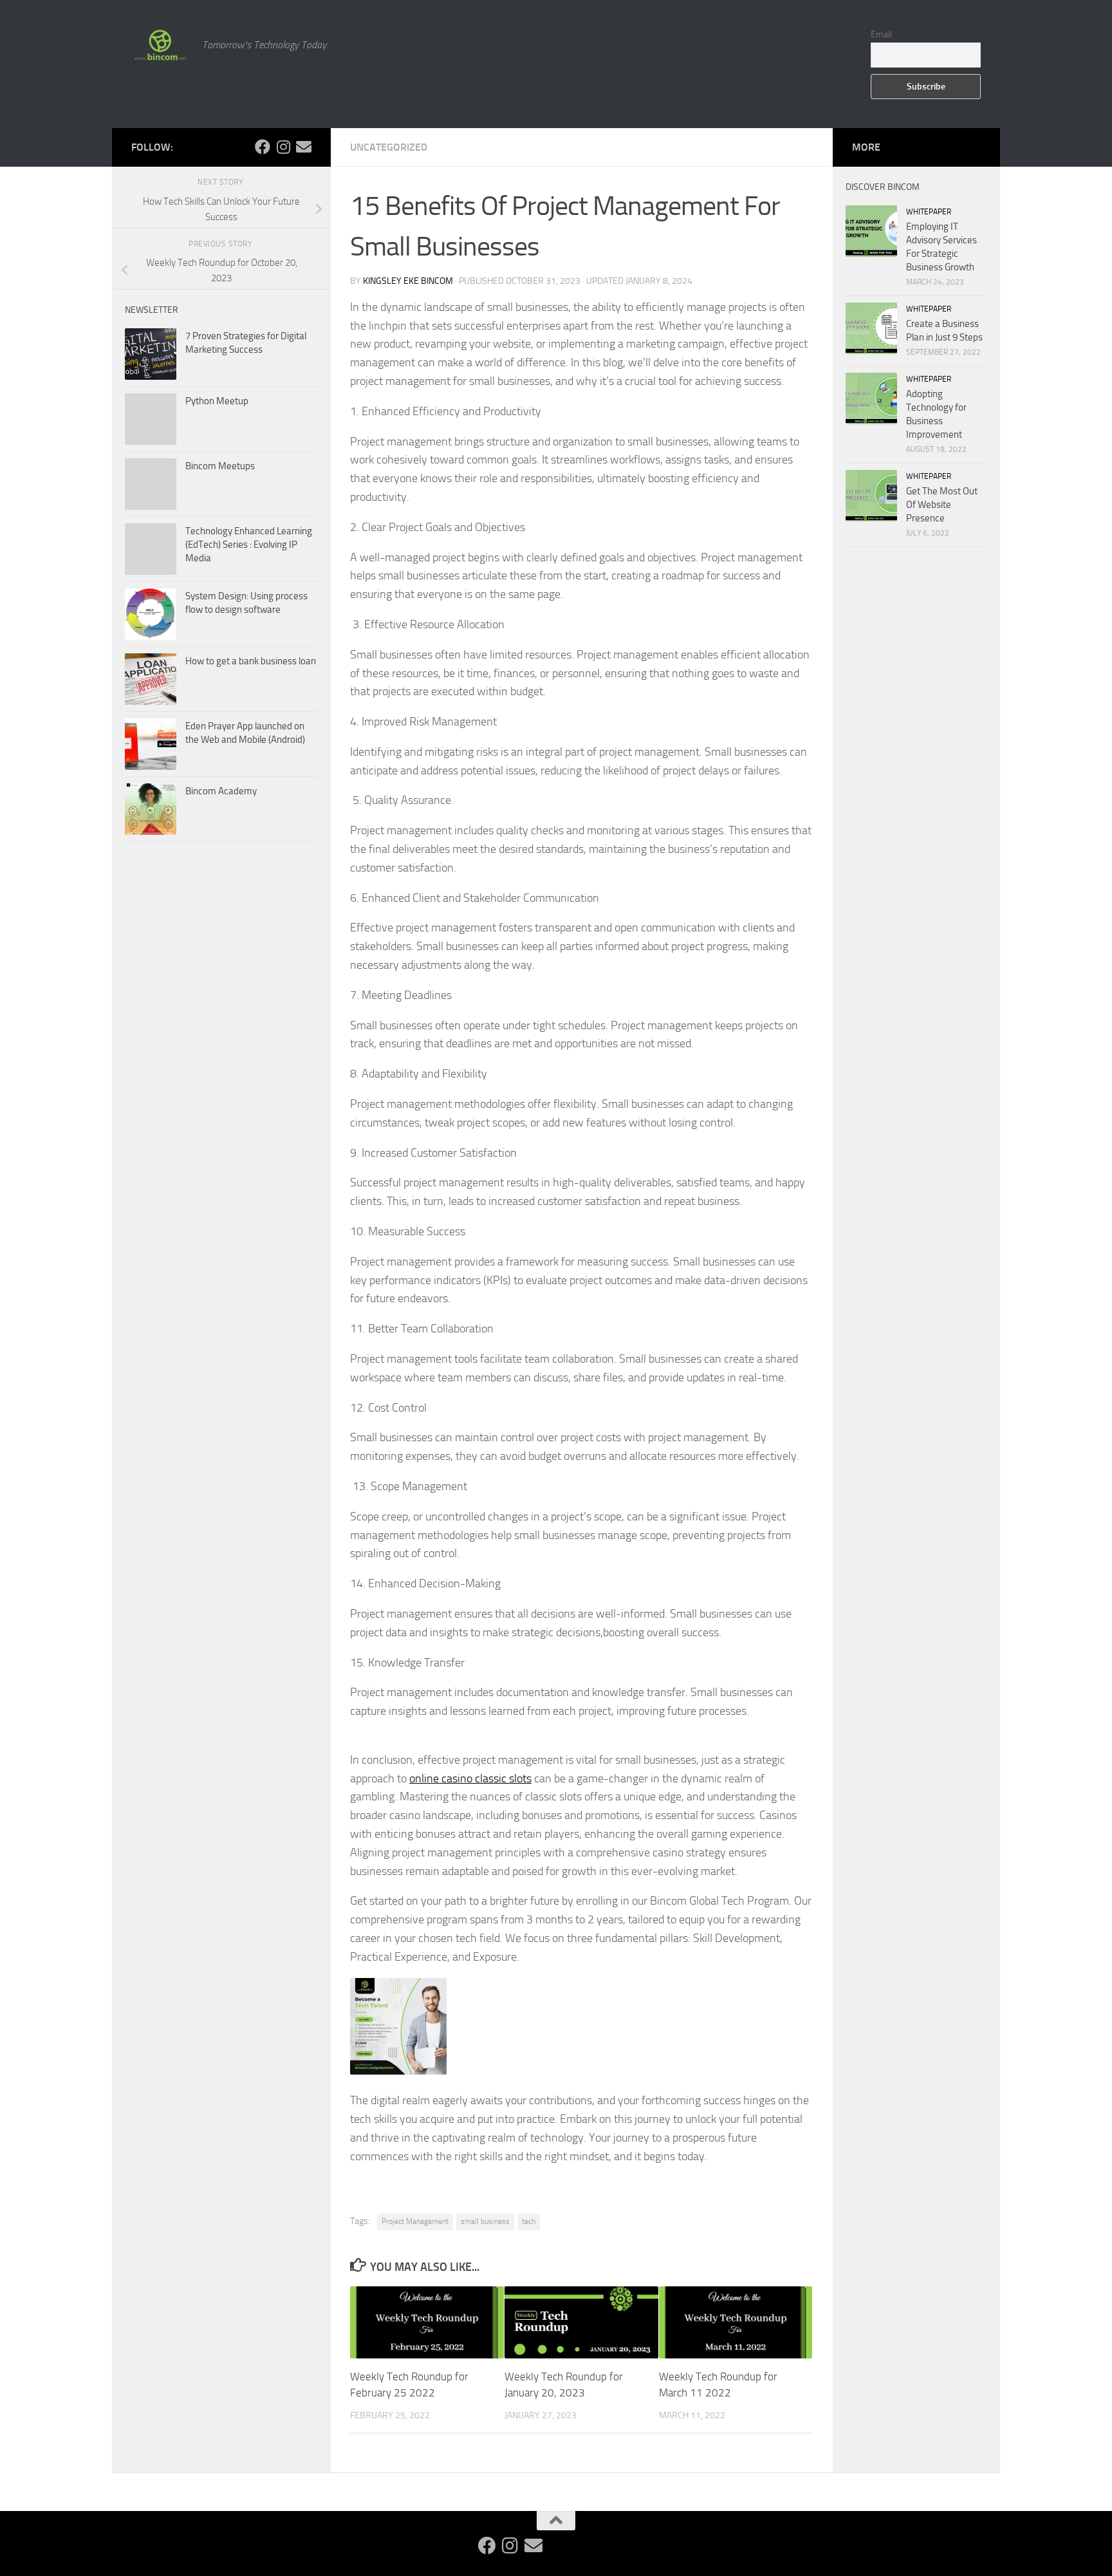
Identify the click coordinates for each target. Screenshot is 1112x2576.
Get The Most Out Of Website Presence (942, 505)
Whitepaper (929, 212)
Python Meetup (217, 401)
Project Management (415, 2221)
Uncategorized (389, 147)
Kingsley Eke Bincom (408, 281)
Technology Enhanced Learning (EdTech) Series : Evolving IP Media (249, 545)
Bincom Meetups (220, 466)
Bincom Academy (221, 791)
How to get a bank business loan (251, 661)
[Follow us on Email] (304, 147)
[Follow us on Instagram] (283, 147)
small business (485, 2221)
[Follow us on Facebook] (263, 147)
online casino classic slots (470, 1778)
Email (881, 34)
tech (529, 2221)
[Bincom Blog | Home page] (160, 45)
